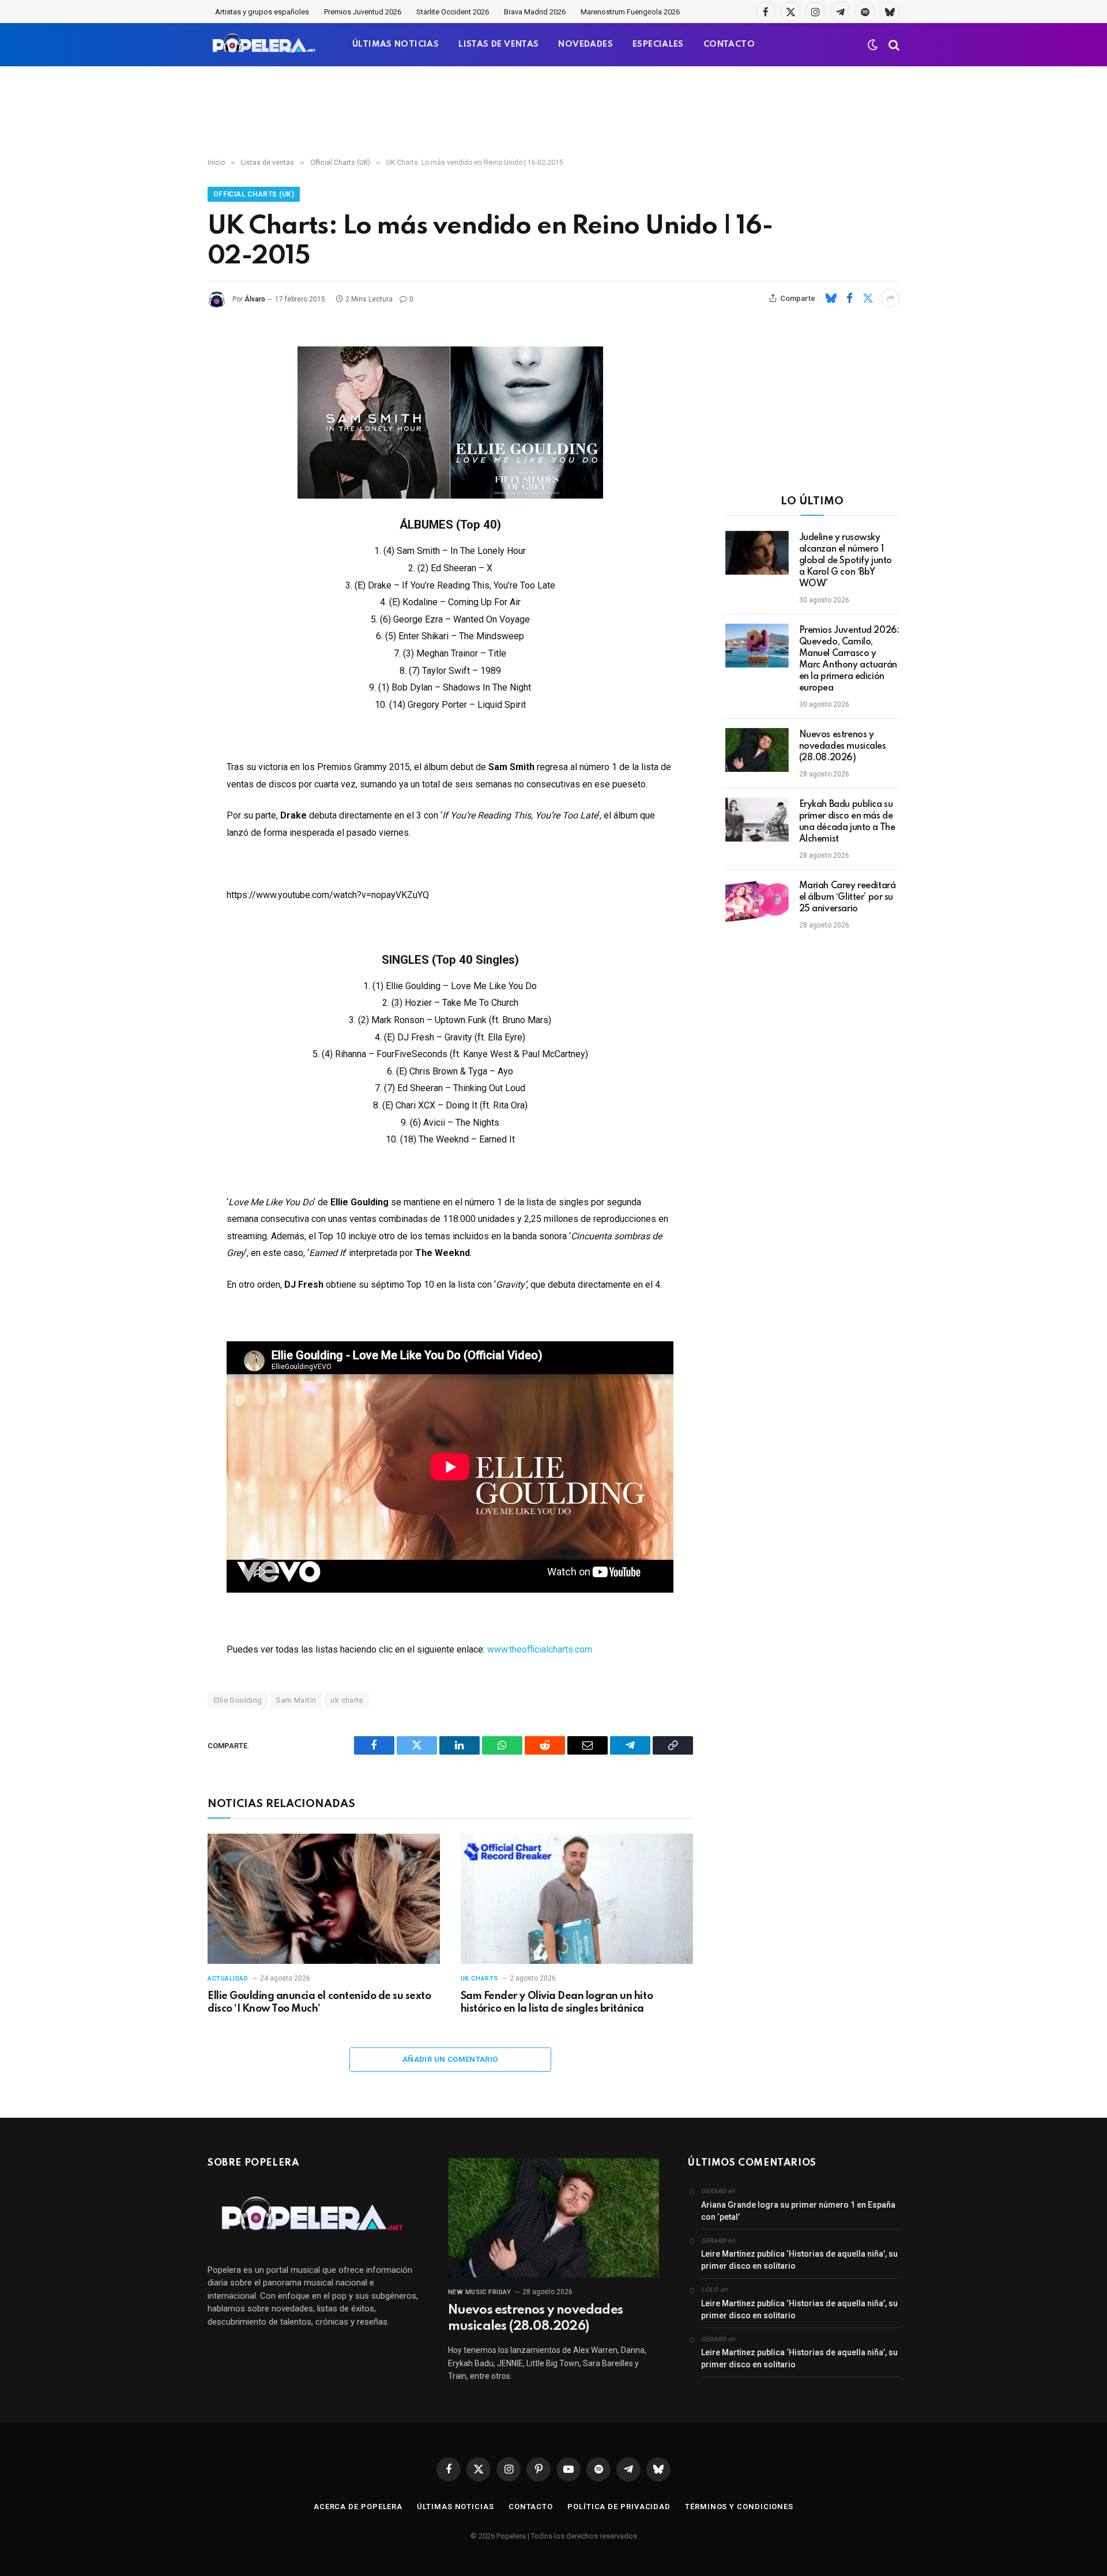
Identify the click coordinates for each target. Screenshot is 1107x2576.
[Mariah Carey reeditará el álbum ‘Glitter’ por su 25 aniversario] (757, 901)
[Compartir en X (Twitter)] (868, 298)
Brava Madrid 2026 (535, 12)
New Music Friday (480, 2292)
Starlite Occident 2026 (453, 12)
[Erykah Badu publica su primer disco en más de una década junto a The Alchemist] (757, 820)
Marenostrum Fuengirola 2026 (630, 12)
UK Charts (479, 1979)
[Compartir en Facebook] (849, 298)
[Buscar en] (893, 45)
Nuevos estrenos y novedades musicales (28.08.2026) (843, 746)
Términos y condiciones (739, 2507)
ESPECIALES (658, 44)
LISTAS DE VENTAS (498, 44)
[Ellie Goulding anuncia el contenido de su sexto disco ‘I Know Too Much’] (324, 1899)
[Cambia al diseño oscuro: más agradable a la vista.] (873, 45)
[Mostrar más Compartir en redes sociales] (890, 298)
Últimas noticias (455, 2507)
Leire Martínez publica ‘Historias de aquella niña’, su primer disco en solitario (799, 2260)
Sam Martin (296, 1700)
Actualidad (228, 1979)
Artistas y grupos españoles (262, 12)
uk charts (347, 1700)
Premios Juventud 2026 (363, 12)
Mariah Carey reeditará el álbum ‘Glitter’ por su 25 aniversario (848, 897)
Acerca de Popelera (358, 2507)
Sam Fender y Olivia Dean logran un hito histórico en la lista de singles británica (557, 2002)
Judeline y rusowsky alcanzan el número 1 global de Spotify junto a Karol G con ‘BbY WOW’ (846, 561)
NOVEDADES (585, 44)
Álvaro (255, 299)
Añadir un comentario (450, 2059)
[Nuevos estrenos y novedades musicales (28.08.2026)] (757, 750)
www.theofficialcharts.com (540, 1649)
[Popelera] (265, 45)
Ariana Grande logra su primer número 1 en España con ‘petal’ (798, 2211)
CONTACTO (729, 44)
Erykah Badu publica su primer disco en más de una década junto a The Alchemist (847, 822)
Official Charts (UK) (254, 194)
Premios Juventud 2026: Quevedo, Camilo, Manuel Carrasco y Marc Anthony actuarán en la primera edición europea (849, 659)
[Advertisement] (553, 112)
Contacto (531, 2507)
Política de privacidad (619, 2507)
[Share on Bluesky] (831, 298)
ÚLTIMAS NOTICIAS (396, 44)
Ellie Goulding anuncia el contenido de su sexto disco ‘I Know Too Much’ (319, 2002)
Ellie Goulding (238, 1700)
